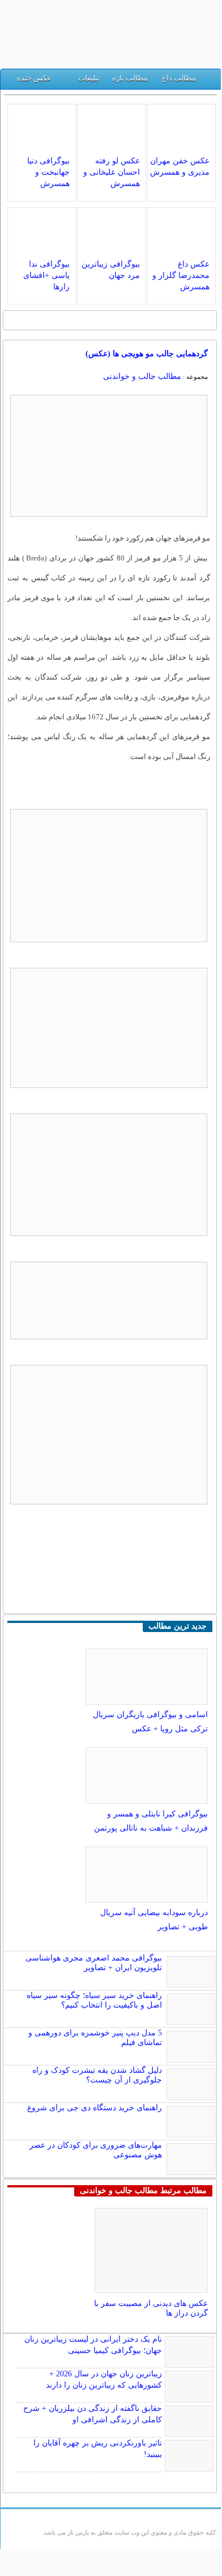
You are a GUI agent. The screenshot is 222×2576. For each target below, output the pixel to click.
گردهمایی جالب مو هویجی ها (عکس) (147, 354)
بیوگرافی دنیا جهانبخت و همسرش (48, 172)
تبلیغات (89, 78)
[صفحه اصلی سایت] (209, 81)
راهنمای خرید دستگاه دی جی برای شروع (95, 2108)
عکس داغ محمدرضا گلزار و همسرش (181, 275)
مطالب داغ (179, 78)
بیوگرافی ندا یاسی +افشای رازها (46, 275)
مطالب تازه (130, 78)
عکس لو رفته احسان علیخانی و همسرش (112, 172)
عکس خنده (34, 78)
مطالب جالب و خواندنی (142, 376)
